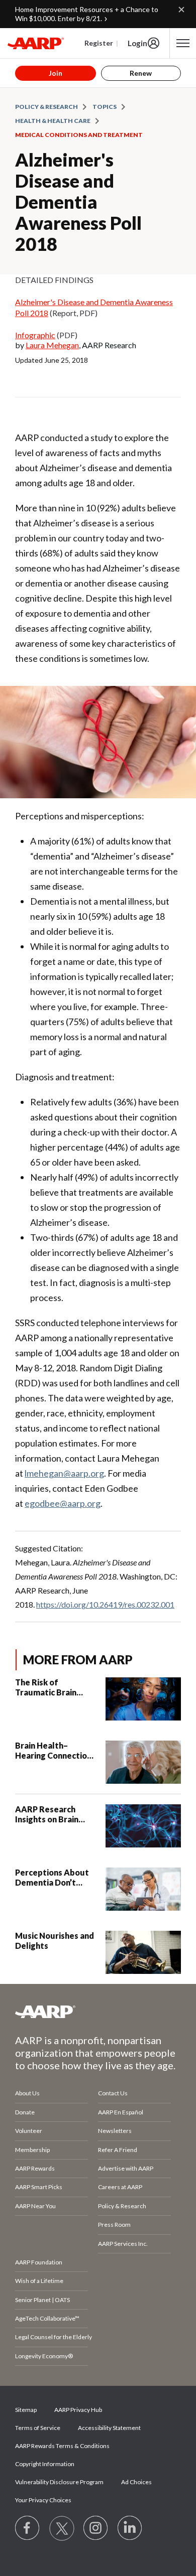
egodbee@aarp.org (63, 1503)
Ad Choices (136, 2482)
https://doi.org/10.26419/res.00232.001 (105, 1604)
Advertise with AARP (126, 2168)
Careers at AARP (120, 2187)
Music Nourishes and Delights (55, 1941)
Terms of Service (38, 2428)
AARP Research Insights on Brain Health (47, 1814)
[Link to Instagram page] (96, 2528)
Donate (25, 2112)
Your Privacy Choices (43, 2500)
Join (56, 73)
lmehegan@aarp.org (64, 1473)
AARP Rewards (35, 2168)
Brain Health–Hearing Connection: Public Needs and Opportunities (54, 1751)
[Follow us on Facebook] (28, 2528)
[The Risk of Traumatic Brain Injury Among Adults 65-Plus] (143, 1699)
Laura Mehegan (52, 345)
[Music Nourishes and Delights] (143, 1952)
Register (99, 43)
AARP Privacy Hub (78, 2410)
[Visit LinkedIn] (130, 2528)
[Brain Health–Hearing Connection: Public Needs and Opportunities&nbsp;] (143, 1762)
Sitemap (26, 2410)
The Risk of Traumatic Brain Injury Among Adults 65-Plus (55, 1687)
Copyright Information (45, 2464)
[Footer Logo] (98, 2012)
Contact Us (113, 2093)
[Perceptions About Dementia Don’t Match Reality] (143, 1889)
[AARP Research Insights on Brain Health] (143, 1826)
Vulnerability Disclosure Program (59, 2482)
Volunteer (29, 2131)
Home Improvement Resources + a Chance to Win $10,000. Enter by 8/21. (87, 14)
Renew (141, 73)
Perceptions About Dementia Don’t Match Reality (52, 1878)
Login (137, 43)
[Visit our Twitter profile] (62, 2528)
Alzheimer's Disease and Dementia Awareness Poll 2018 (78, 202)
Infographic (35, 335)
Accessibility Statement (109, 2428)
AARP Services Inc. (123, 2244)
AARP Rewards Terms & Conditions (62, 2446)
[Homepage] (36, 43)
